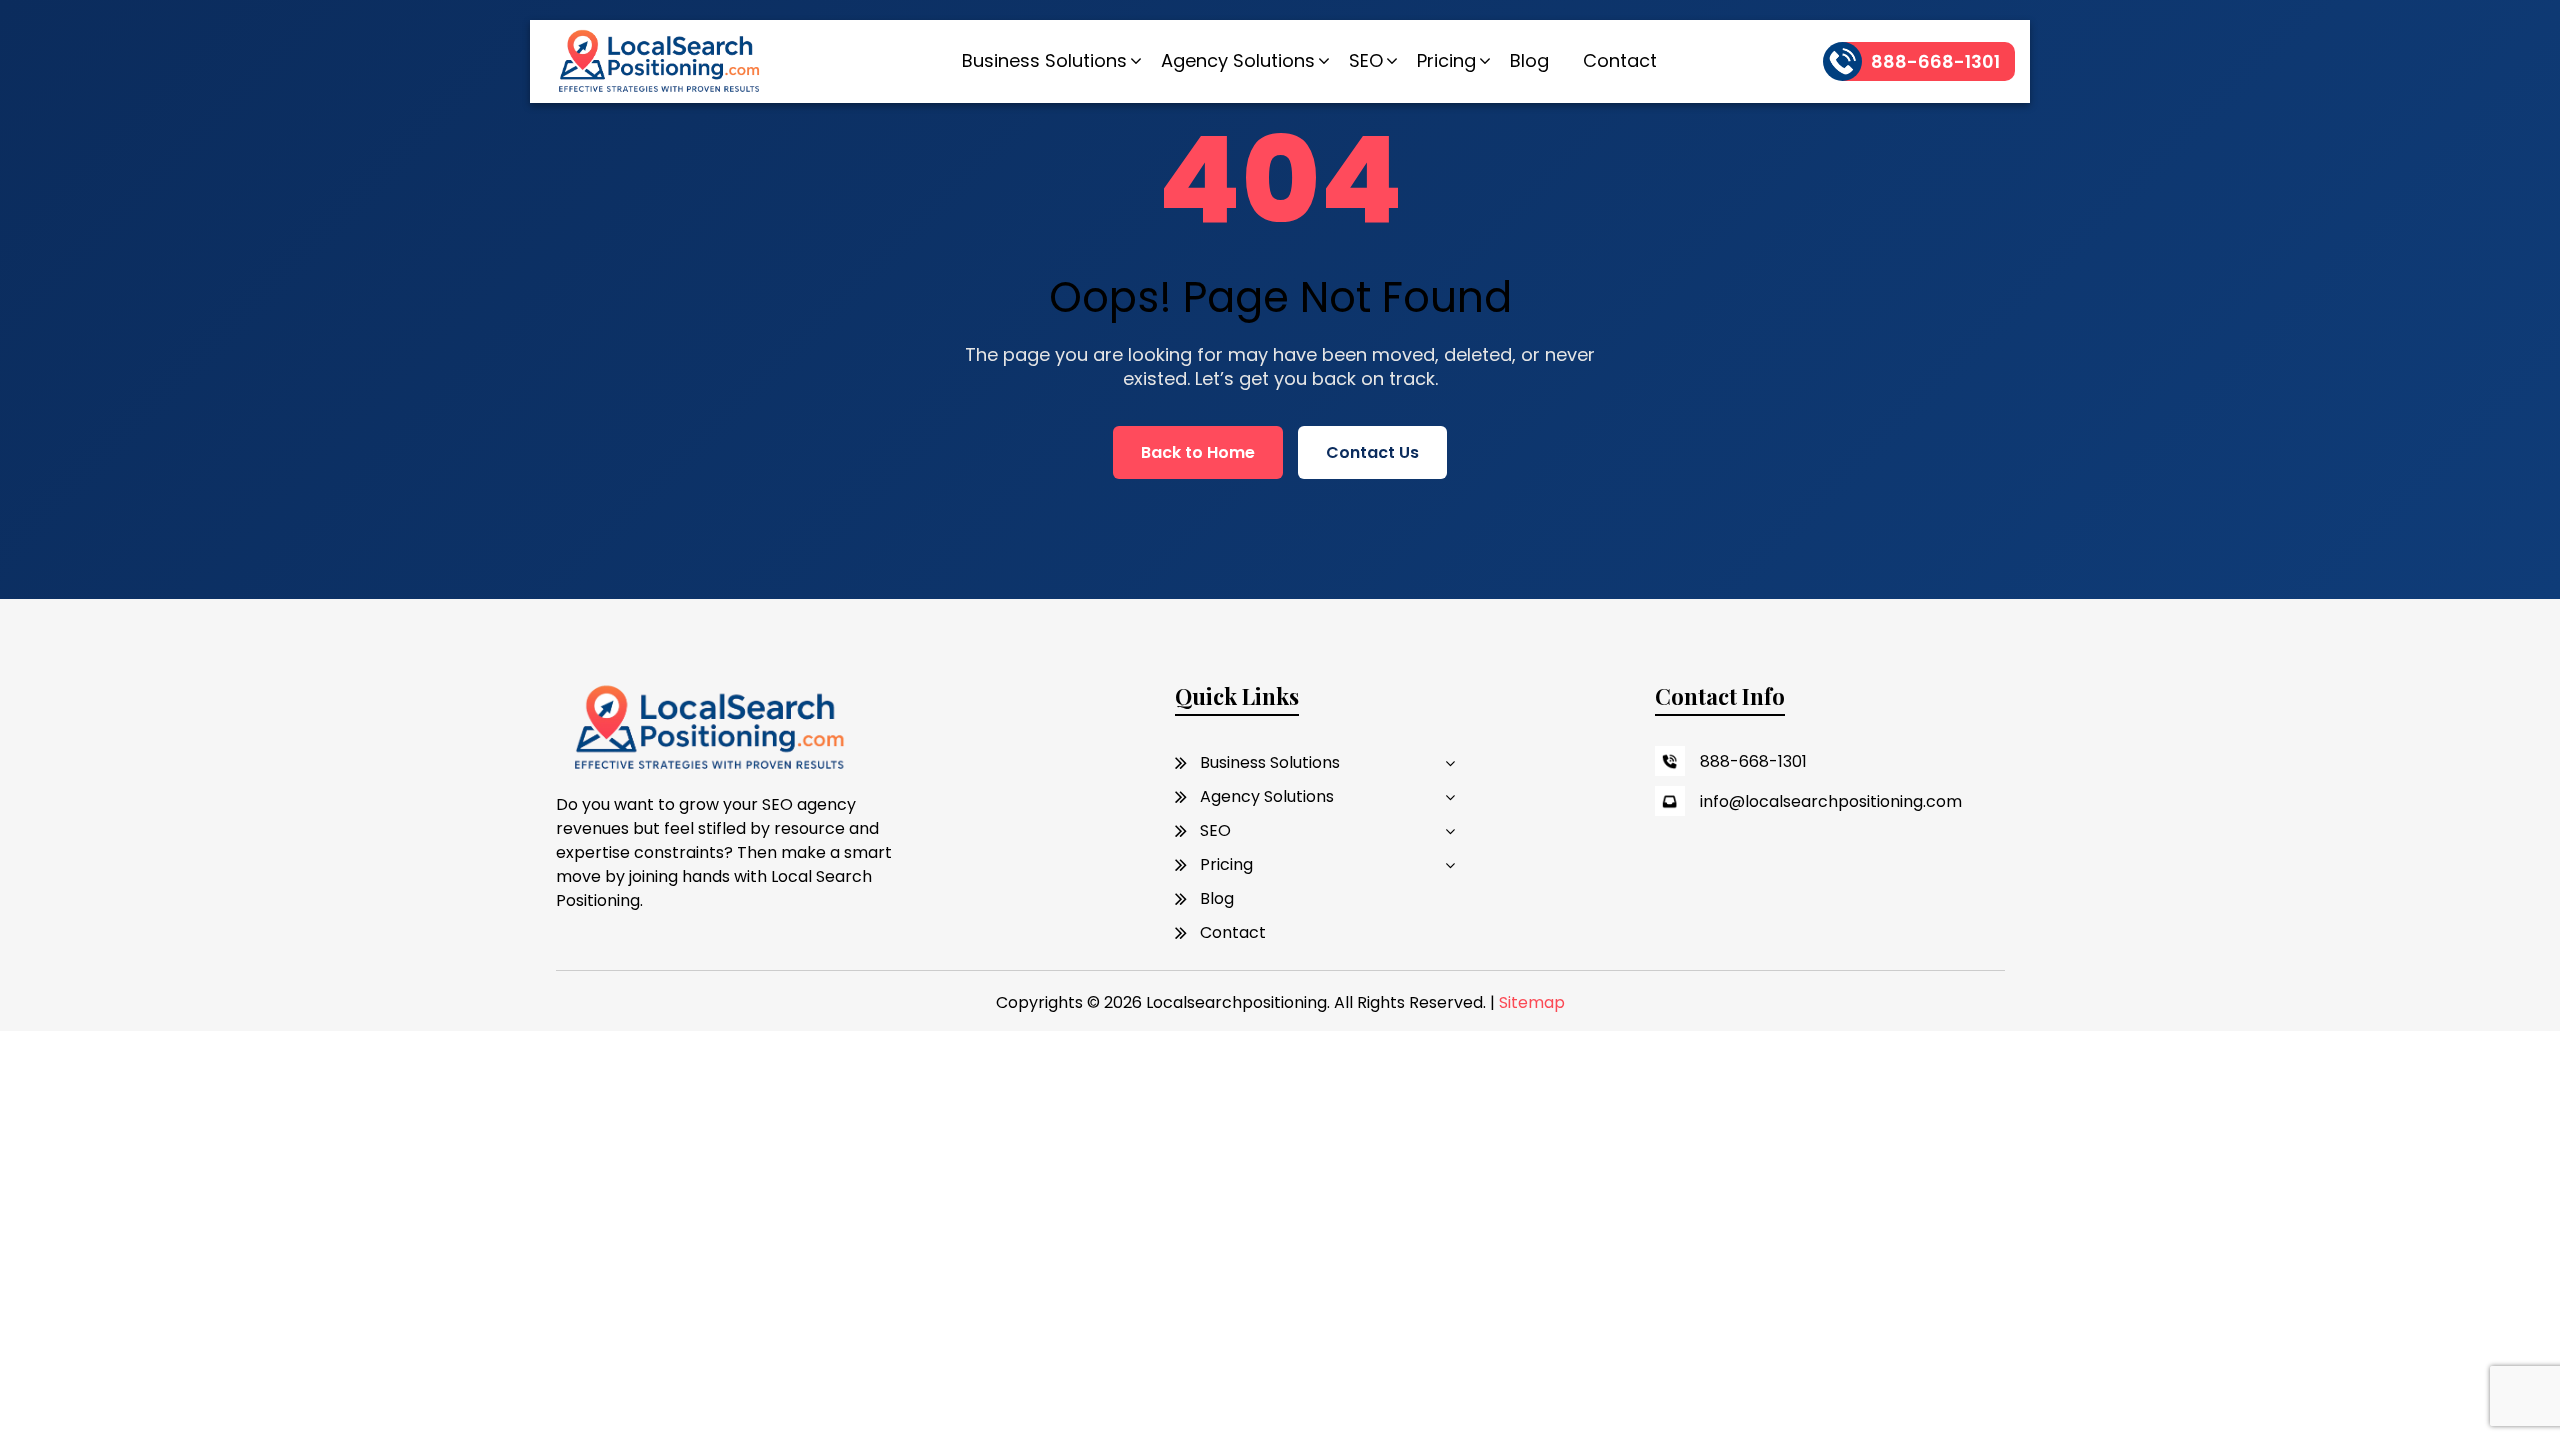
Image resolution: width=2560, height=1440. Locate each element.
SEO (1366, 60)
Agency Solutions (1238, 60)
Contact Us (1372, 452)
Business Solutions (1044, 60)
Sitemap (1532, 1002)
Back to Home (1198, 452)
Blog (1529, 60)
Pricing (1446, 60)
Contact (1620, 60)
